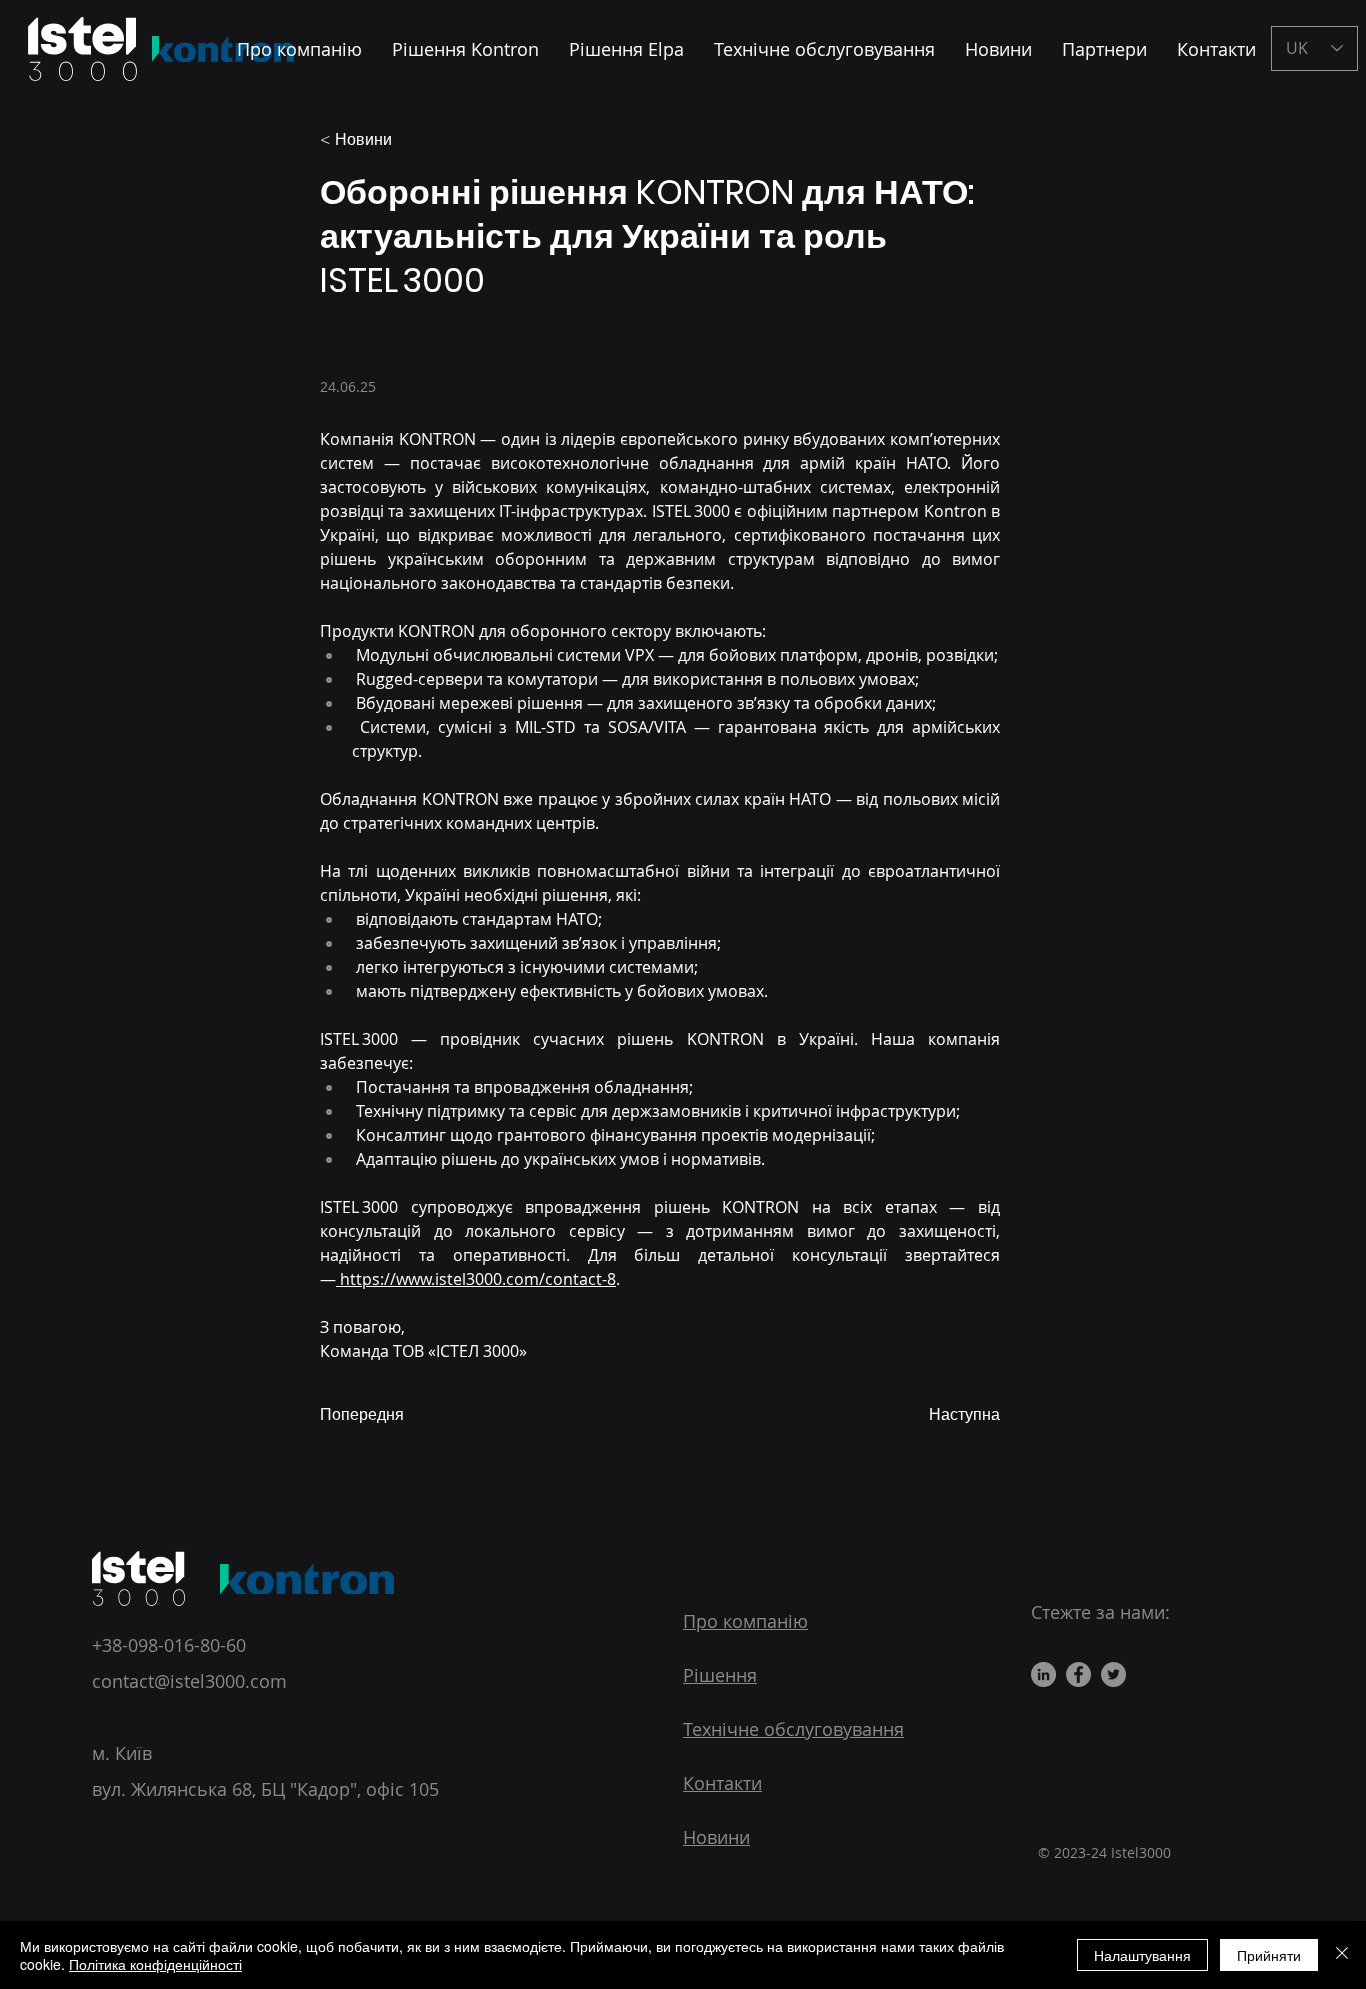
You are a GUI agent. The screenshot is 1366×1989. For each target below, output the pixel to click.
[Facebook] (1078, 1674)
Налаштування (1142, 1955)
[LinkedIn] (1043, 1674)
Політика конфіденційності (155, 1964)
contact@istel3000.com (189, 1681)
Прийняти (1269, 1955)
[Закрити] (1342, 1955)
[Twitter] (1113, 1674)
